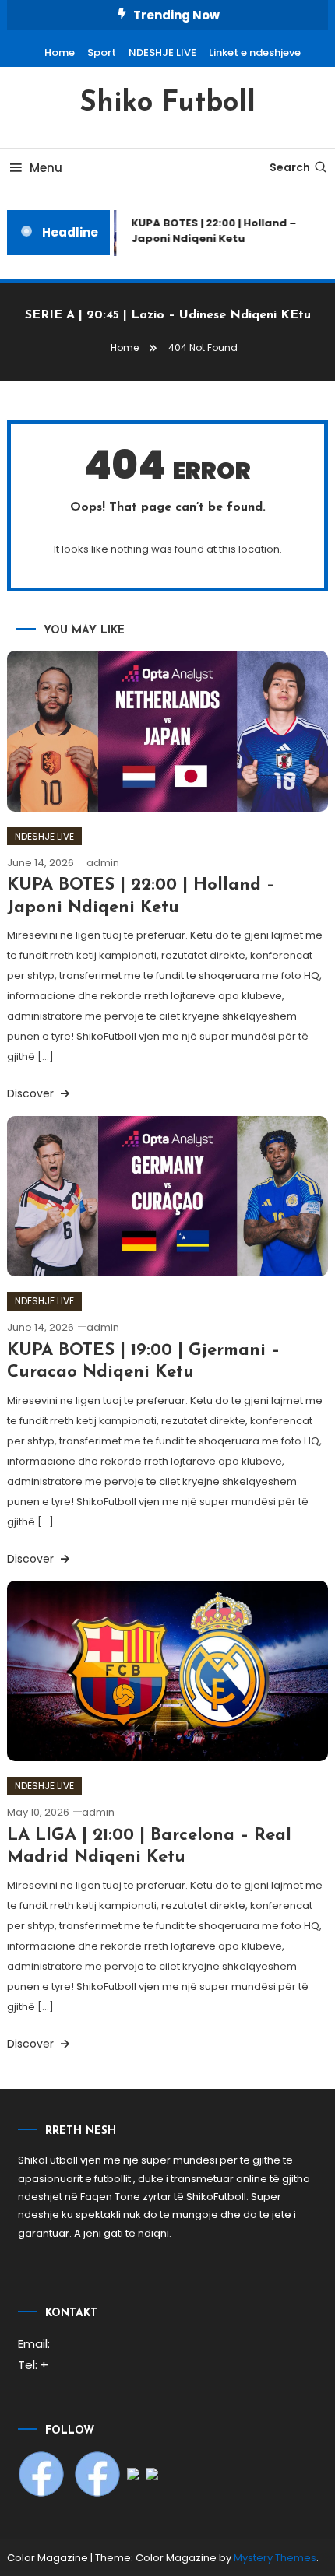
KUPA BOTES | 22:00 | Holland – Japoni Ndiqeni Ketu (210, 231)
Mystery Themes (275, 2558)
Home (60, 53)
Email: (34, 2344)
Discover (32, 1093)
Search (290, 167)
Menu (46, 168)
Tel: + (33, 2365)
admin (103, 863)
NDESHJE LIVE (162, 53)
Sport (102, 53)
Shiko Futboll (167, 104)
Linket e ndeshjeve (255, 53)
